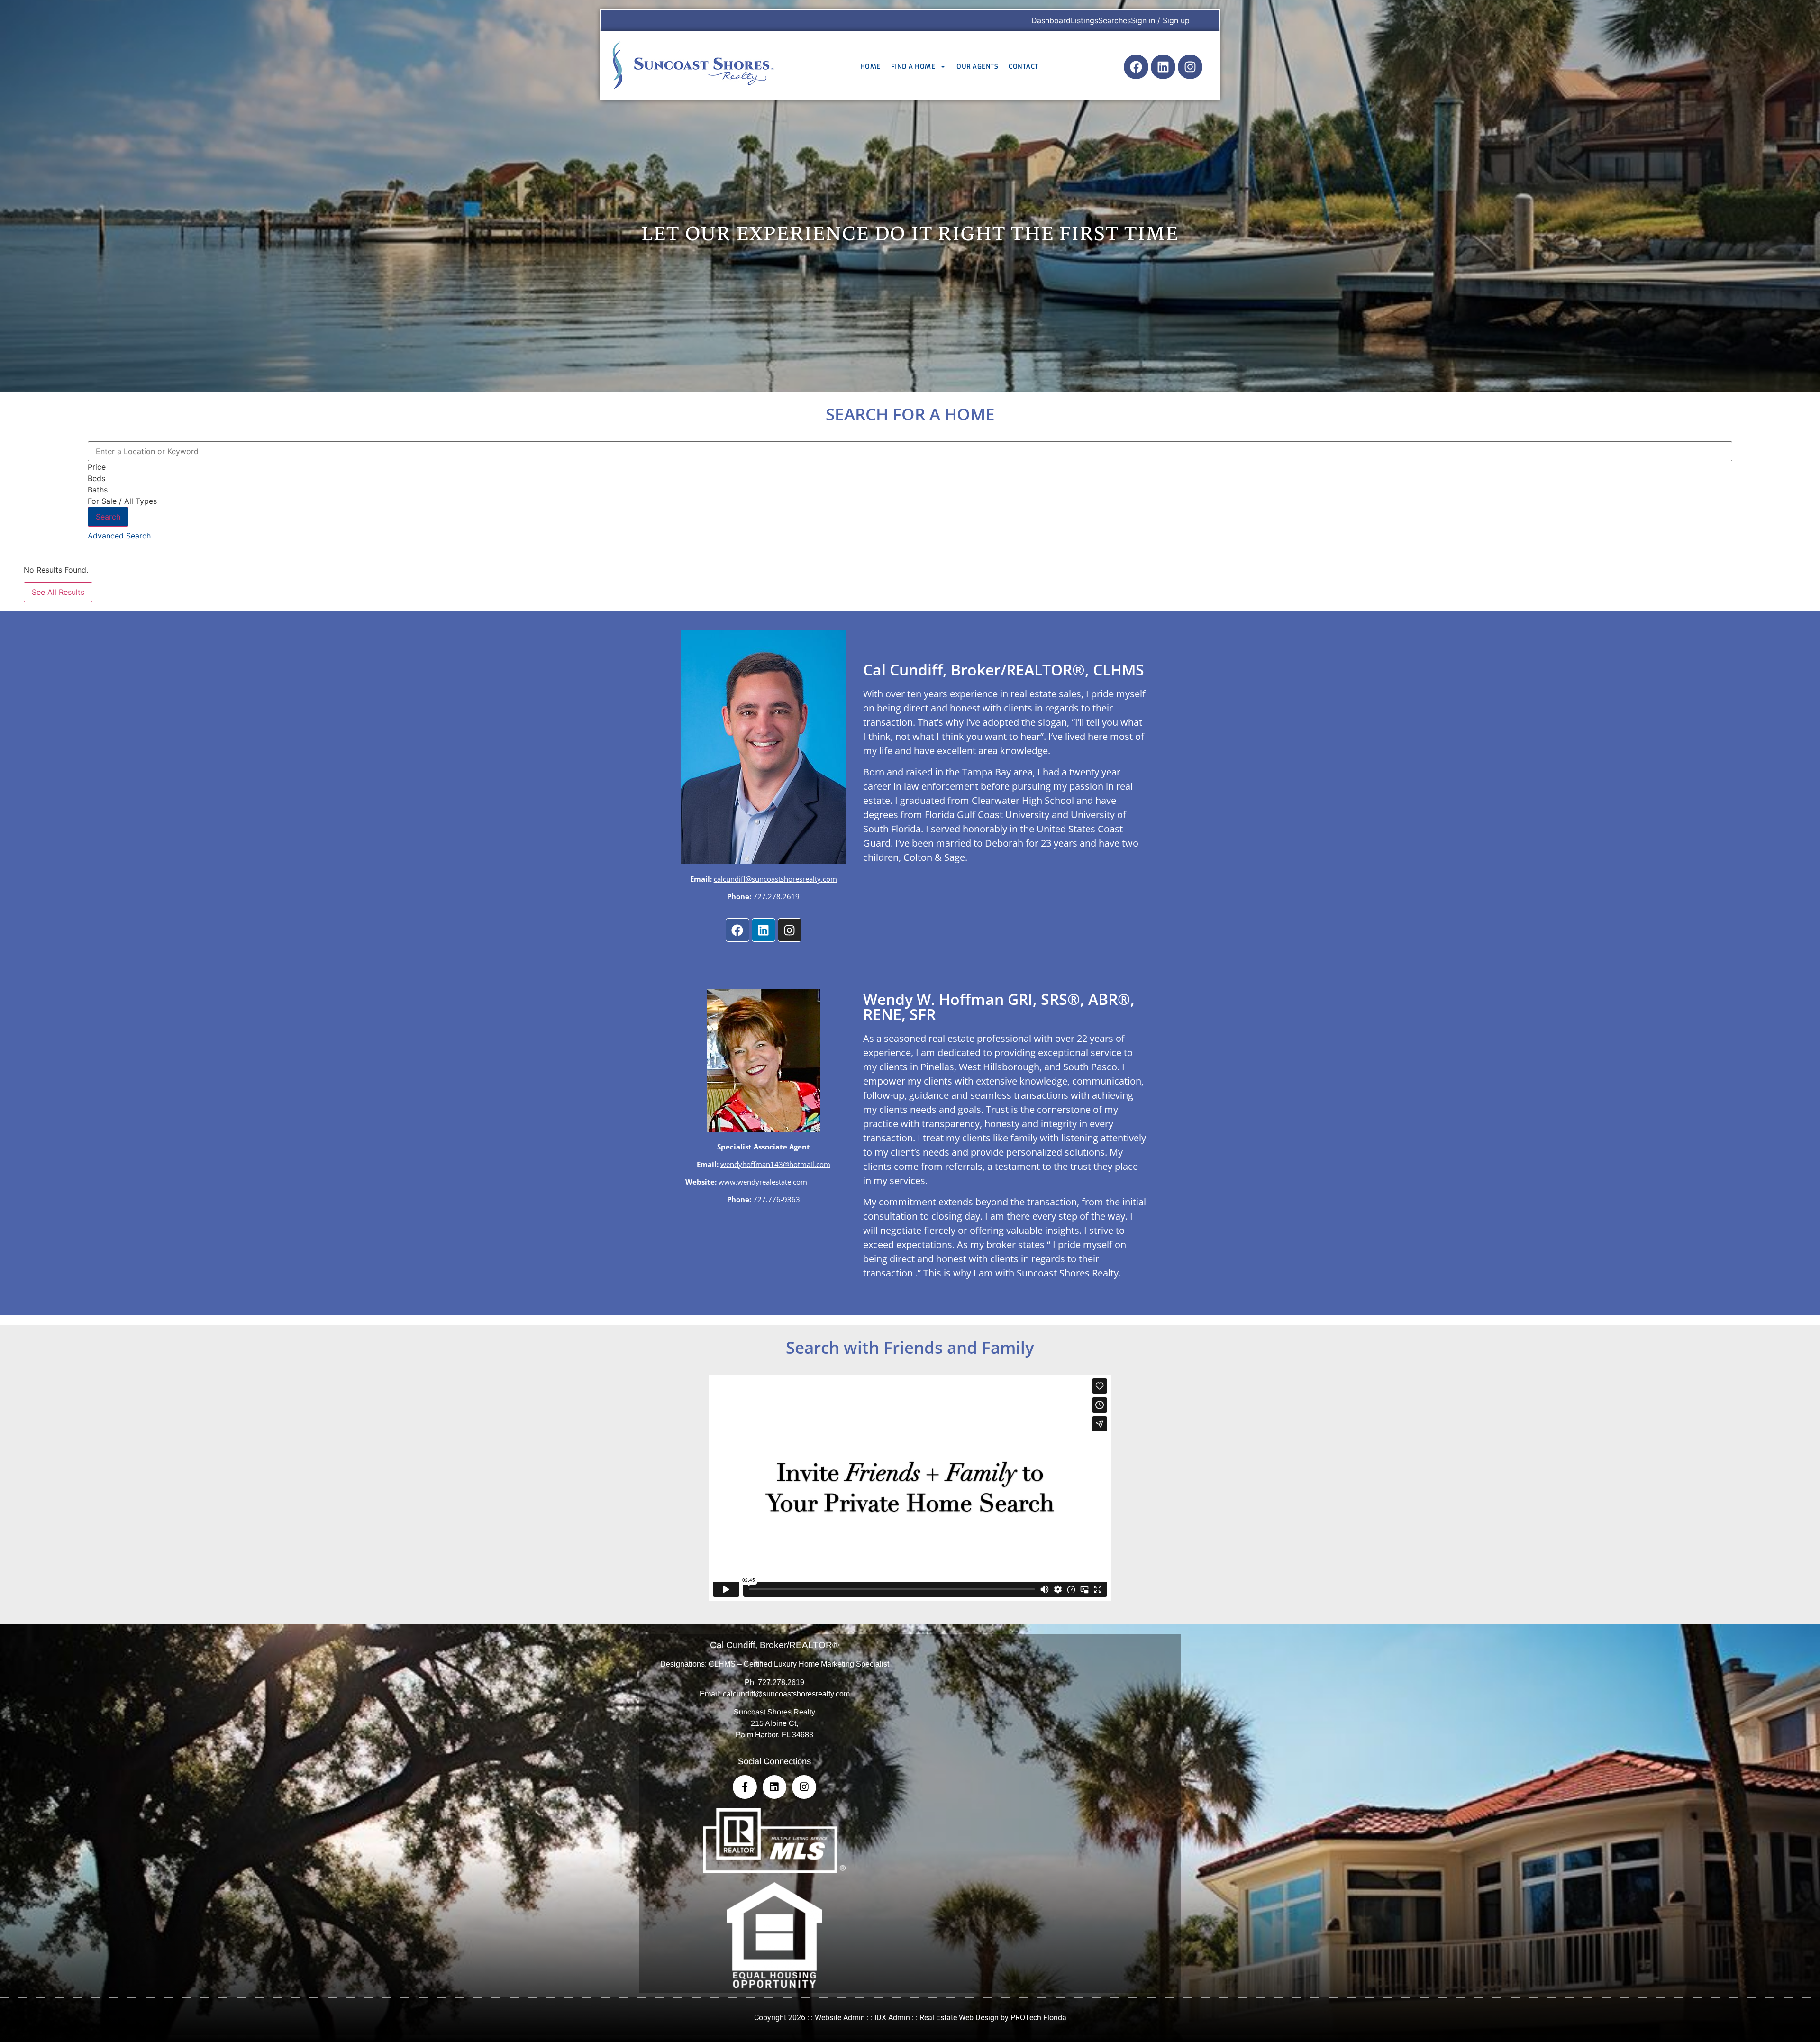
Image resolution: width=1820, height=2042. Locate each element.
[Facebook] (1136, 67)
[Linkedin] (1163, 67)
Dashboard (1051, 20)
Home (870, 67)
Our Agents (977, 67)
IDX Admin (892, 2018)
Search (108, 517)
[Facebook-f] (745, 1787)
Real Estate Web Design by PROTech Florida (993, 2018)
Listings (1084, 20)
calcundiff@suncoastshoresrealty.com (775, 879)
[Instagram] (1190, 67)
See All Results (58, 592)
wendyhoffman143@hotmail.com (775, 1164)
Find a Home (913, 67)
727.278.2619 (776, 896)
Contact (1024, 67)
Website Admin (840, 2018)
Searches (1115, 20)
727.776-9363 (777, 1199)
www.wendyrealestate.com (763, 1182)
